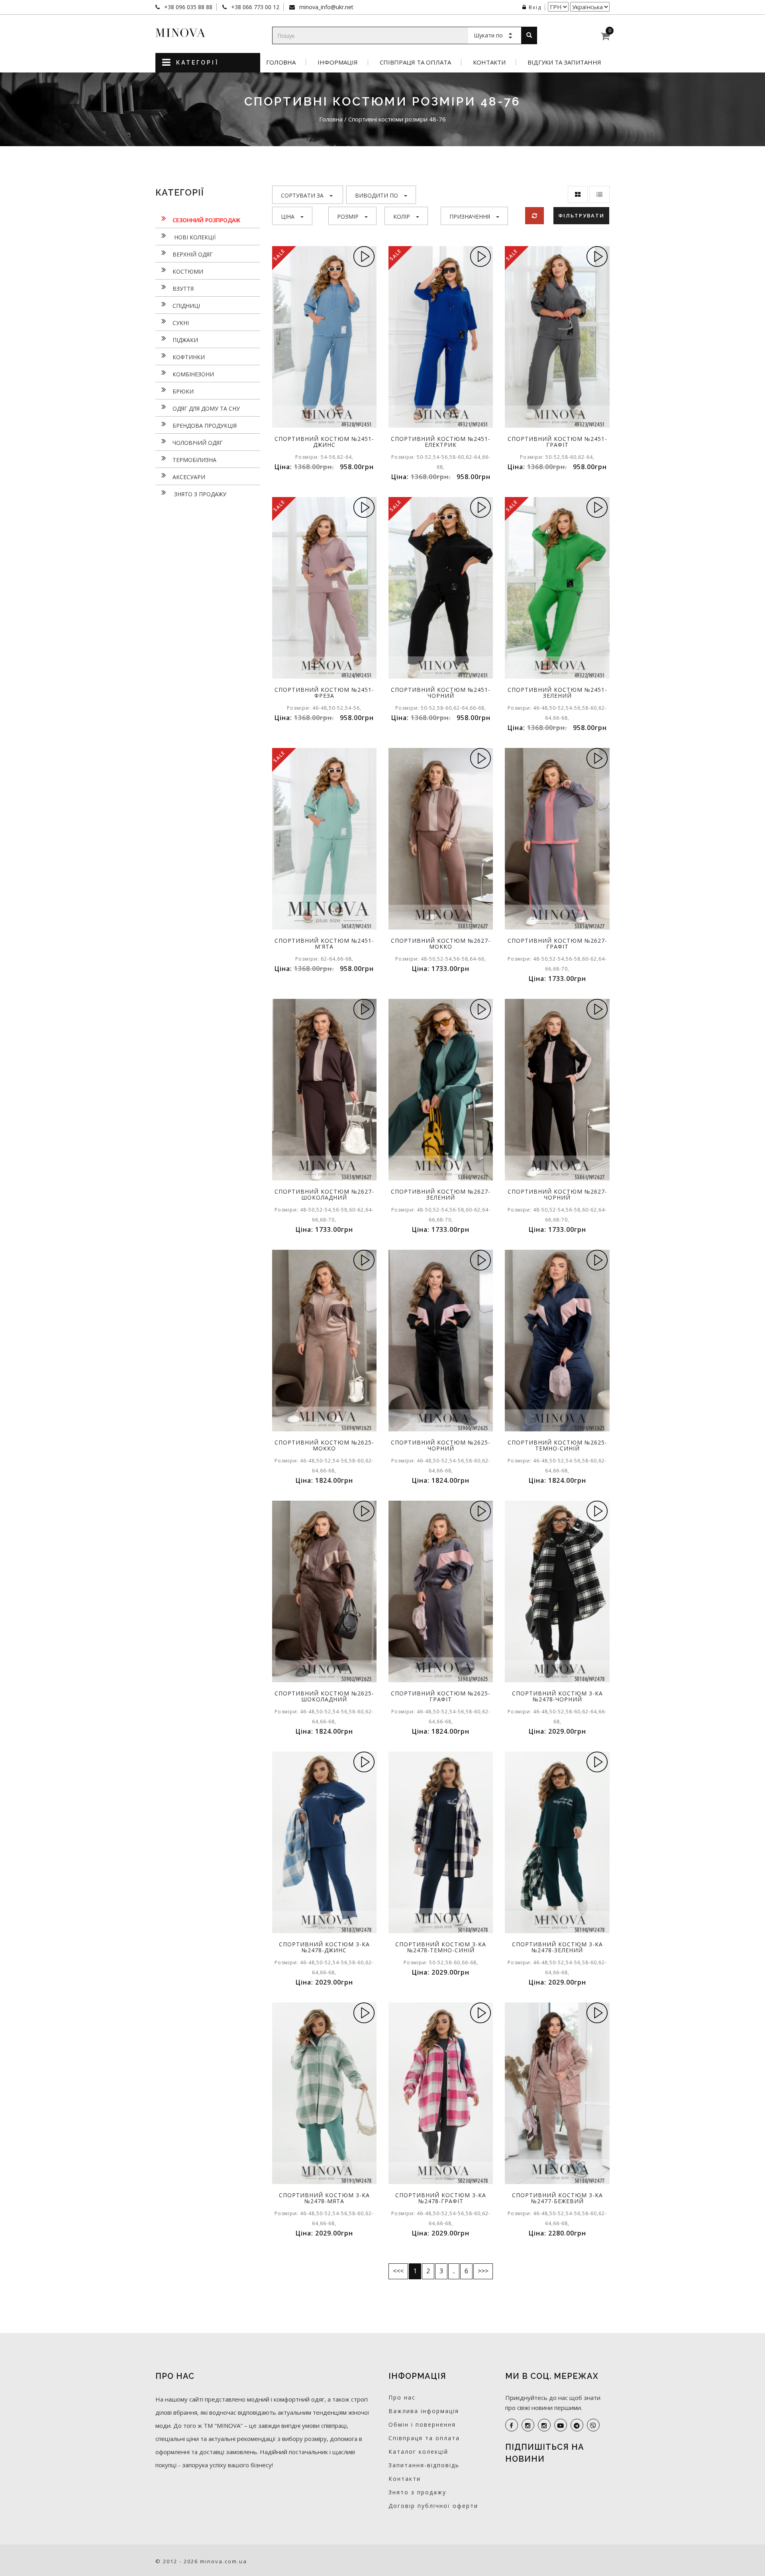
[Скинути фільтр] (535, 216)
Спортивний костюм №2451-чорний (441, 693)
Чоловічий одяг (198, 443)
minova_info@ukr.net (326, 7)
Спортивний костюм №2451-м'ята (324, 943)
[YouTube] (561, 2425)
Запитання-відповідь (424, 2465)
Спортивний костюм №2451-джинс (324, 442)
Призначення (470, 216)
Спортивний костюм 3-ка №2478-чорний (557, 1696)
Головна (281, 62)
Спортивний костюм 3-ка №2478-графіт (441, 2198)
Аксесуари (189, 477)
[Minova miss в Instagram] (544, 2425)
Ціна (288, 216)
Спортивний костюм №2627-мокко (441, 943)
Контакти (489, 62)
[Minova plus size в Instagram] (528, 2425)
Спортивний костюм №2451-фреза (324, 693)
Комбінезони (193, 374)
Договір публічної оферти (433, 2506)
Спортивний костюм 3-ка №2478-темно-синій (441, 1947)
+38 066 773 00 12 (254, 7)
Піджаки (185, 340)
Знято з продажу (199, 494)
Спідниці (186, 306)
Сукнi (181, 323)
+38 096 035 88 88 (187, 7)
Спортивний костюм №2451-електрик (441, 442)
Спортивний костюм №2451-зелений (557, 693)
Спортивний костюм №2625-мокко (324, 1445)
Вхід (535, 7)
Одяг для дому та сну (206, 408)
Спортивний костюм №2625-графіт (441, 1696)
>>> (483, 2271)
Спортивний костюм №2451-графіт (557, 442)
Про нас (402, 2397)
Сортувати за (302, 195)
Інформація (338, 62)
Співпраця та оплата (415, 62)
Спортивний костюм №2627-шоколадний (324, 1194)
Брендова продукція (205, 426)
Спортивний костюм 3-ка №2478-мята (324, 2198)
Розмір (348, 216)
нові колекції (194, 237)
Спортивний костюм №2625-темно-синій (557, 1445)
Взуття (183, 289)
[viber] (593, 2425)
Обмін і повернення (422, 2424)
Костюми (188, 271)
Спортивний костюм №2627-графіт (557, 943)
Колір (402, 216)
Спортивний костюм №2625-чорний (441, 1445)
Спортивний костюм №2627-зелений (441, 1194)
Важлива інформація (424, 2411)
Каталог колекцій (418, 2452)
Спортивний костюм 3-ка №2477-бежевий (557, 2198)
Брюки (183, 391)
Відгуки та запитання (564, 62)
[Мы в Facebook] (512, 2425)
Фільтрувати (581, 215)
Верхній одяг (193, 254)
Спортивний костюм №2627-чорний (557, 1194)
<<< (398, 2271)
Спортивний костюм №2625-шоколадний (324, 1696)
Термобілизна (194, 460)
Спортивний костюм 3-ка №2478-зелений (557, 1947)
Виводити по (377, 195)
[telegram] (577, 2425)
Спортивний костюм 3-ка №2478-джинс (324, 1947)
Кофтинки (189, 357)
